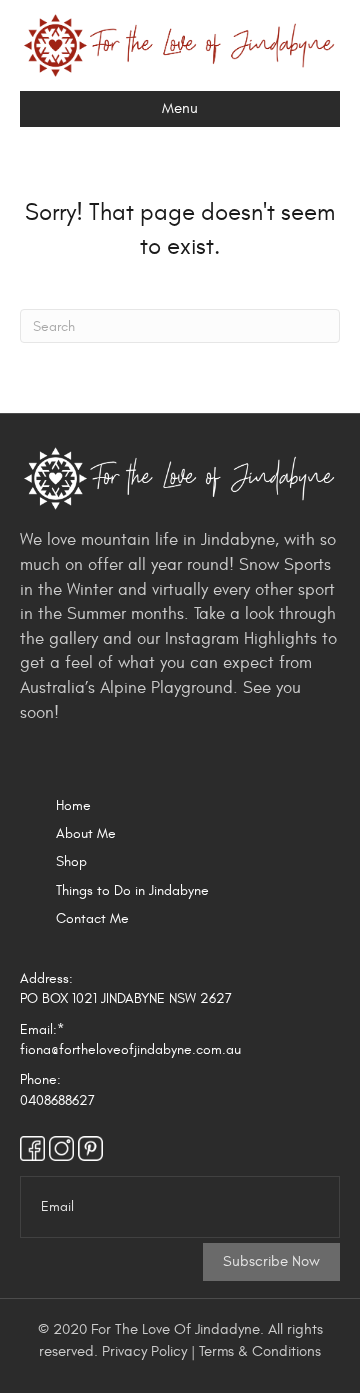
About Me (86, 833)
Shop (71, 861)
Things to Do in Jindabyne (132, 890)
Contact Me (92, 918)
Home (73, 805)
